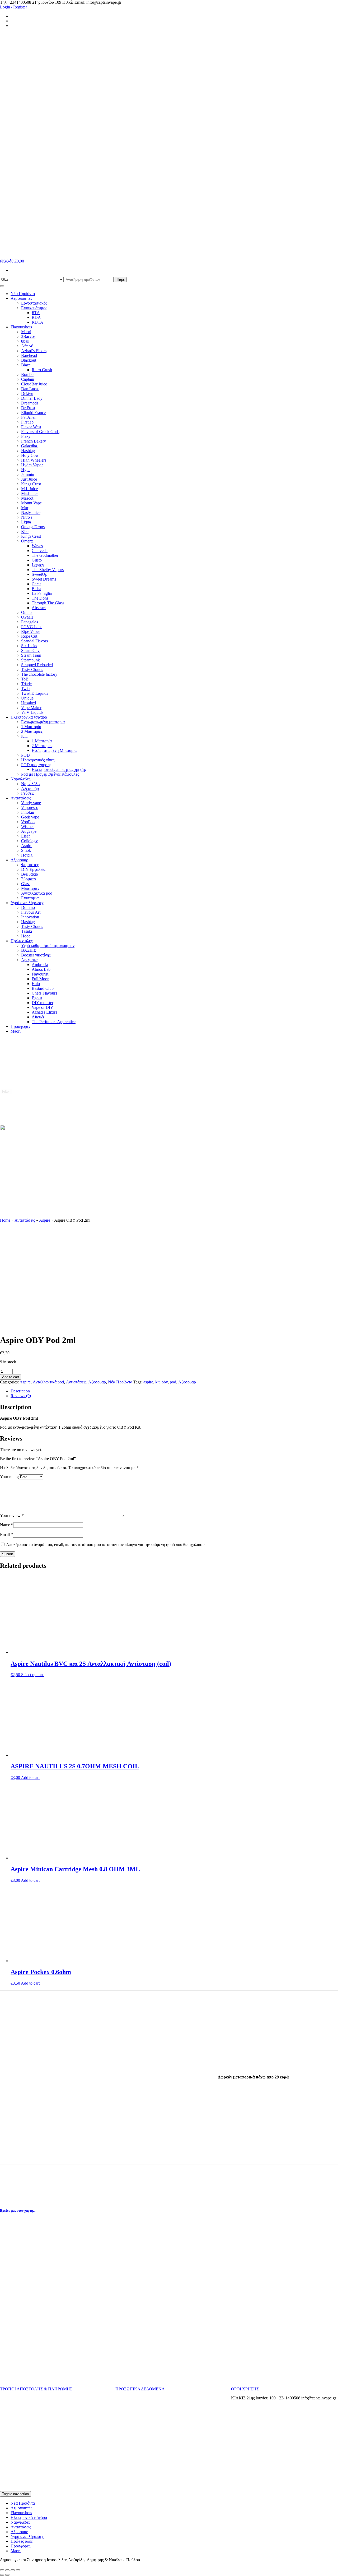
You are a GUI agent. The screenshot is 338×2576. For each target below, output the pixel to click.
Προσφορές (20, 1026)
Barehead (29, 355)
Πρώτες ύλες (22, 941)
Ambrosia (40, 965)
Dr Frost (28, 408)
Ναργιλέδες (20, 779)
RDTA (37, 322)
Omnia (27, 612)
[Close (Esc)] (2, 2570)
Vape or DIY (43, 1007)
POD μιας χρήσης (36, 765)
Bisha (36, 589)
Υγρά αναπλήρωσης (27, 903)
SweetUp (39, 574)
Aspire (27, 846)
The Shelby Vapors (48, 570)
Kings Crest (31, 484)
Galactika (30, 446)
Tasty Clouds (32, 670)
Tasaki (27, 931)
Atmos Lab (41, 969)
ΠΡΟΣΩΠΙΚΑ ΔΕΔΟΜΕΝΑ (140, 2389)
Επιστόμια (30, 898)
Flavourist (40, 974)
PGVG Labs (32, 627)
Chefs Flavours (44, 993)
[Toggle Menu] (2, 286)
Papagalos (30, 622)
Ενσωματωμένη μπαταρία (43, 722)
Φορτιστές (30, 865)
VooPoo (28, 822)
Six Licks (29, 646)
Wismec (28, 827)
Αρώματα (29, 960)
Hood (26, 936)
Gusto (37, 560)
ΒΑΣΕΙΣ (29, 950)
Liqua (26, 522)
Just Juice (29, 479)
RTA (36, 313)
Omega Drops (33, 527)
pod (173, 1382)
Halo (36, 984)
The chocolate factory (39, 674)
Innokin (28, 812)
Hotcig (27, 855)
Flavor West (31, 427)
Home (5, 1220)
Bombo (27, 374)
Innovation (30, 917)
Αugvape (29, 831)
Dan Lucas (30, 389)
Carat (36, 584)
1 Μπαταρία (31, 727)
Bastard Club (43, 988)
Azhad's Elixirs (34, 351)
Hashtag (28, 451)
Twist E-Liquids (35, 693)
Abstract (39, 608)
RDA (36, 317)
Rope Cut (29, 636)
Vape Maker (31, 708)
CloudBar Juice (34, 384)
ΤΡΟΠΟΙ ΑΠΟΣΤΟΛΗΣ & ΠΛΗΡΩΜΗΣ (36, 2389)
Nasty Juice (31, 512)
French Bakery (34, 441)
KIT (25, 736)
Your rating (9, 1477)
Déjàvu (27, 394)
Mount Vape (31, 503)
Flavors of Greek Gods (40, 432)
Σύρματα (29, 879)
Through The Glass (48, 603)
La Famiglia (42, 593)
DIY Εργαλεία (33, 869)
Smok (26, 850)
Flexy (26, 436)
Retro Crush (42, 370)
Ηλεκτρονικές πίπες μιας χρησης (59, 769)
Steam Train (31, 655)
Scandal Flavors (34, 641)
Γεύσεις (28, 793)
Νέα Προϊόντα (23, 294)
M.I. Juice (29, 489)
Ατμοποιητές (21, 298)
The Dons (40, 598)
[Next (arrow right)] (7, 2575)
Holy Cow (30, 455)
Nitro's (27, 517)
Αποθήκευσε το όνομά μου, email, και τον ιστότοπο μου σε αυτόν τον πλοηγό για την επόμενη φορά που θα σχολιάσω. (106, 1545)
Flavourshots (21, 327)
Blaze (26, 365)
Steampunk (30, 660)
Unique (27, 698)
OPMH (27, 617)
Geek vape (30, 817)
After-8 (27, 346)
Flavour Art (31, 912)
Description (20, 1391)
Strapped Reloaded (37, 665)
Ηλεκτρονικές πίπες (38, 760)
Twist (26, 689)
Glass (26, 884)
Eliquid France (33, 413)
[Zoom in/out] (18, 2570)
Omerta (27, 541)
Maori (26, 332)
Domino (28, 907)
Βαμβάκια (30, 874)
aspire (148, 1382)
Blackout (29, 360)
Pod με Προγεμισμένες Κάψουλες (50, 774)
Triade (26, 684)
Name (7, 1525)
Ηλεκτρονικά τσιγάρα (29, 717)
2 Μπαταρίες (32, 731)
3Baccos (28, 336)
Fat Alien (29, 417)
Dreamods (30, 403)
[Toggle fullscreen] (13, 2570)
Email (6, 1535)
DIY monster (43, 1003)
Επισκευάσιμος (34, 308)
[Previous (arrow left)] (2, 2575)
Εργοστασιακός (34, 303)
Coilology (29, 841)
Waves (37, 546)
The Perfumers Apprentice (54, 1022)
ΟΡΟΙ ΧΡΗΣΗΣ (245, 2389)
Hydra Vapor (32, 465)
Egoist (37, 998)
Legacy (38, 565)
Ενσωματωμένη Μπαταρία (54, 750)
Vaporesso (30, 808)
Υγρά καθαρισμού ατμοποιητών (48, 946)
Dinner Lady (32, 398)
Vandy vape (31, 803)
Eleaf (25, 836)
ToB (25, 679)
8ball (25, 341)
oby (165, 1382)
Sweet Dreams (44, 579)
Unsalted (29, 703)
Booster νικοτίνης (36, 955)
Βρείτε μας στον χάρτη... (18, 2211)
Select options (33, 1675)
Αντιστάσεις (21, 798)
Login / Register (13, 7)
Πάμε (121, 280)
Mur (25, 508)
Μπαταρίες (30, 888)
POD (25, 755)
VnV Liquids (32, 712)
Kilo (25, 532)
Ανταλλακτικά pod (37, 893)
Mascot (27, 498)
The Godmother (45, 555)
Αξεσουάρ (30, 788)
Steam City (30, 650)
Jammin (28, 474)
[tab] (174, 1391)
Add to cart (11, 1377)
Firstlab (27, 422)
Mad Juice (30, 493)
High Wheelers (34, 460)
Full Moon (41, 979)
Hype (26, 470)
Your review (12, 1515)
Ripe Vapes (31, 631)
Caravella (40, 551)
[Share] (7, 2570)
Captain (28, 379)
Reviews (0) (21, 1396)
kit (157, 1382)
